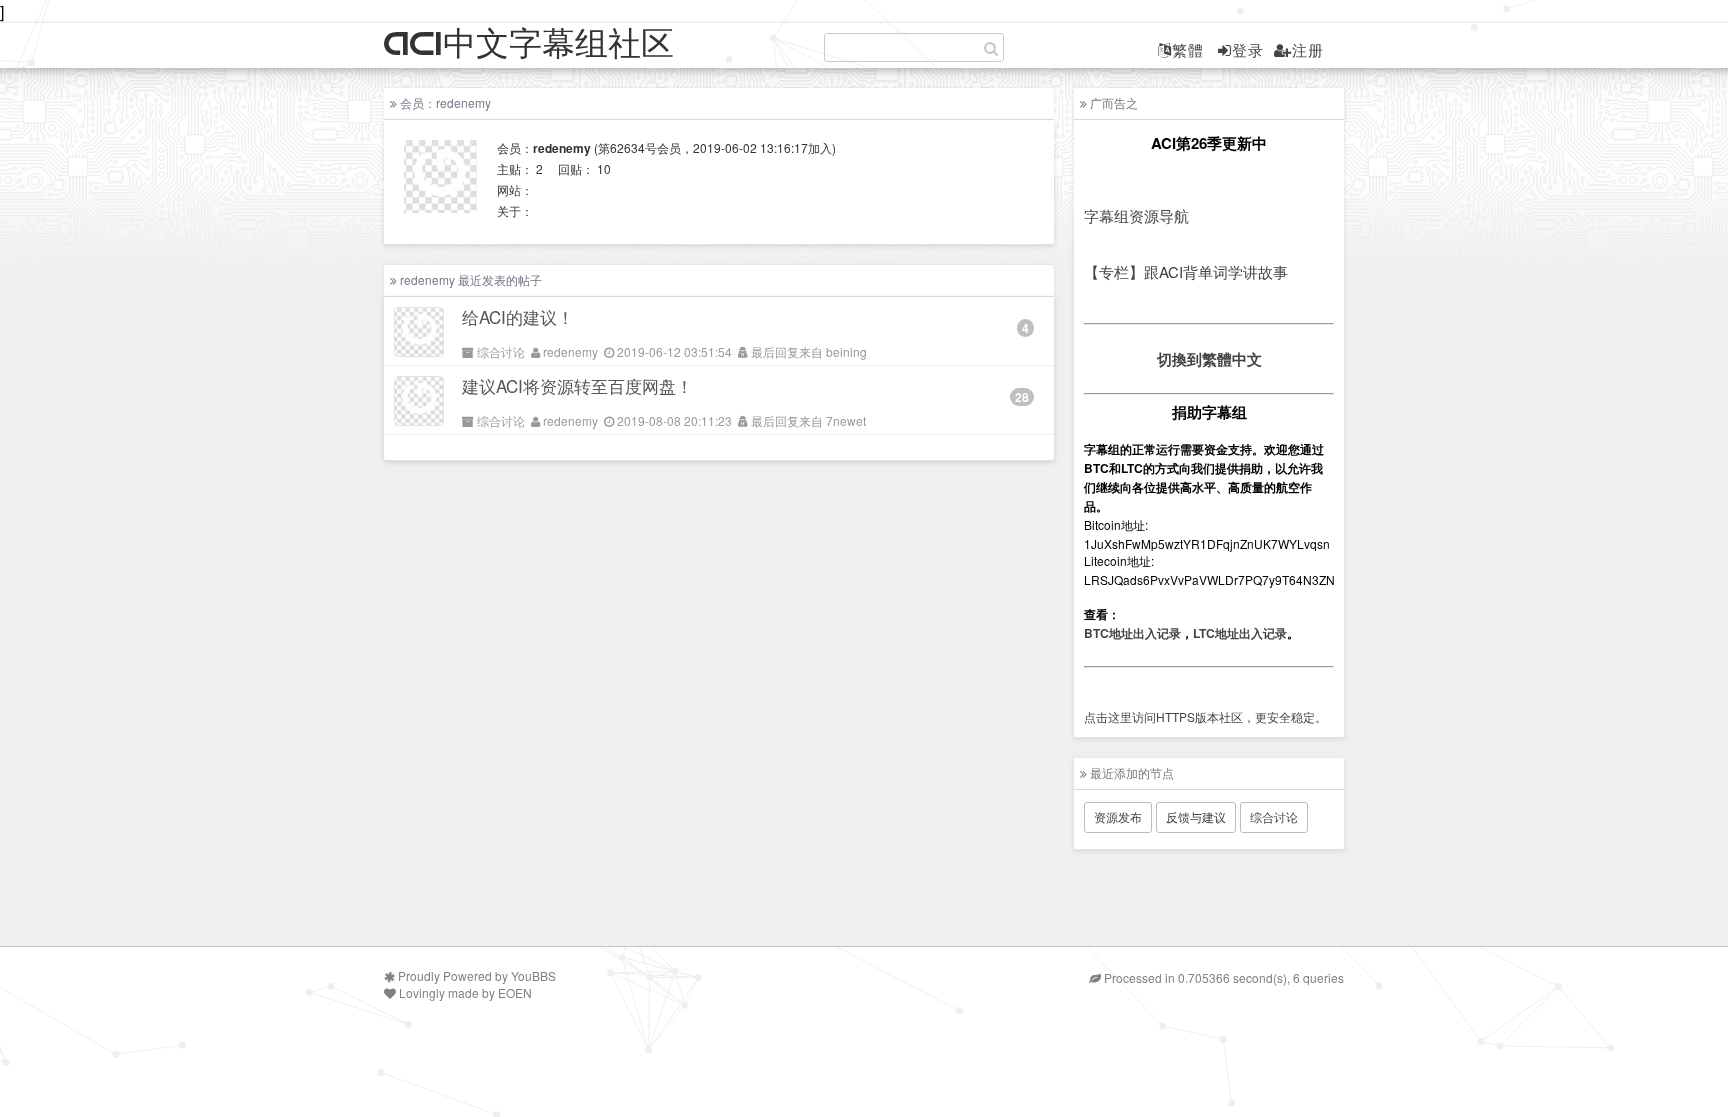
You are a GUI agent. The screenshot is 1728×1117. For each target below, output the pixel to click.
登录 (1248, 49)
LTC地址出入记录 (1240, 633)
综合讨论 (501, 351)
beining (846, 351)
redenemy (570, 351)
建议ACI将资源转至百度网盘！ (577, 385)
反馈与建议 (1196, 816)
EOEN (515, 992)
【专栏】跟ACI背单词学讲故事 (1186, 271)
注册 (1308, 49)
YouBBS (533, 975)
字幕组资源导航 (1136, 215)
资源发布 (1118, 816)
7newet (846, 420)
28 (1022, 397)
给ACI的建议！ (518, 316)
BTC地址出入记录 (1132, 633)
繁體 (1188, 49)
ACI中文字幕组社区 (529, 44)
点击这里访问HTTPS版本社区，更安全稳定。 (1205, 716)
